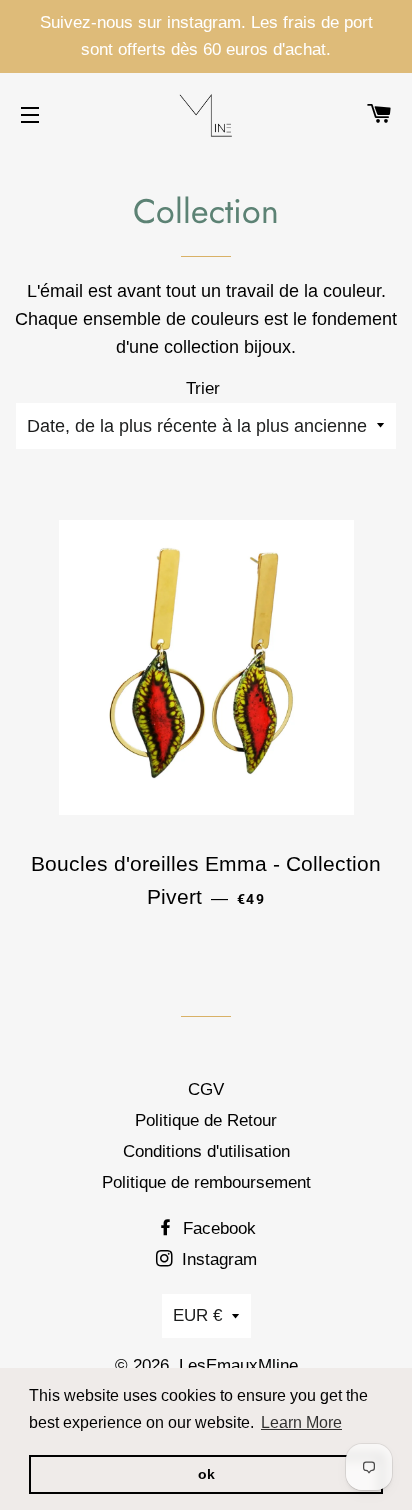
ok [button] (206, 1474)
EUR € (197, 1315)
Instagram (217, 1259)
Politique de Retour (206, 1120)
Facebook (217, 1228)
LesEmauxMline (238, 1365)
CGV (206, 1089)
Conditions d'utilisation (206, 1151)
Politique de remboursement (206, 1182)
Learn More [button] (301, 1422)
